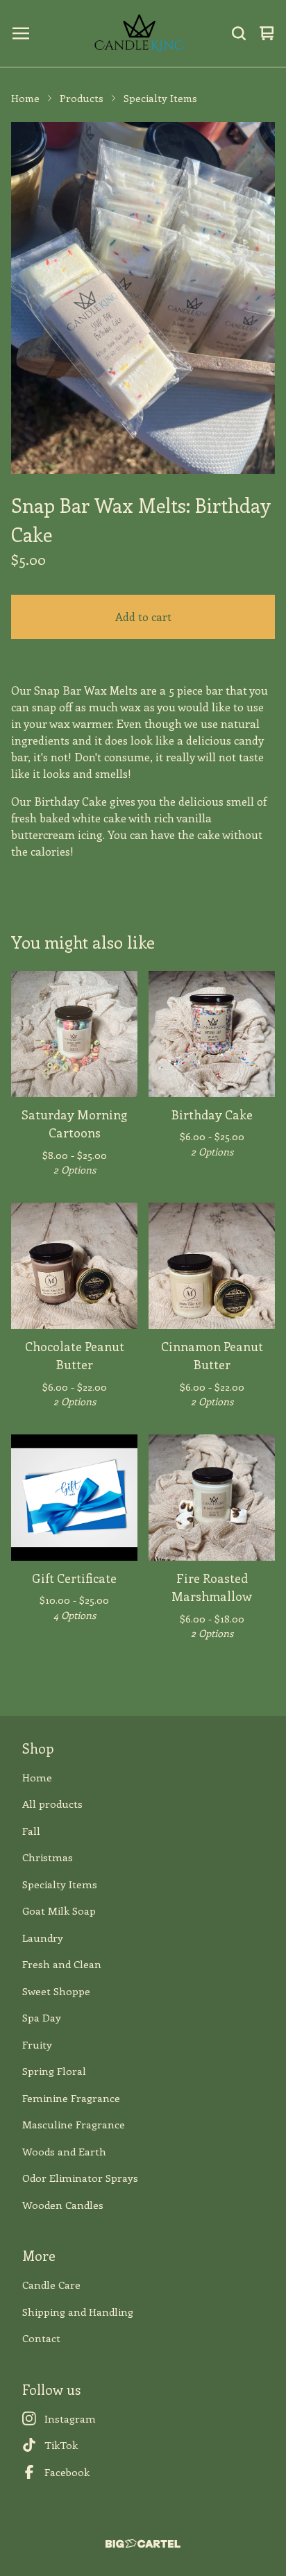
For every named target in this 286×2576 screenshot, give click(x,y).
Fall (31, 1831)
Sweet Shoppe (56, 1991)
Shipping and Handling (78, 2312)
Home (25, 98)
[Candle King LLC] (139, 33)
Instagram (70, 2418)
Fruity (37, 2044)
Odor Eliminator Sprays (80, 2178)
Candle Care (51, 2285)
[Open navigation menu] (21, 33)
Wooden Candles (63, 2205)
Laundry (43, 1938)
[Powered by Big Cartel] (143, 2544)
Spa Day (42, 2017)
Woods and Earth (64, 2151)
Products (82, 98)
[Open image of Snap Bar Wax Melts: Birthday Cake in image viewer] (143, 298)
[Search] (239, 33)
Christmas (48, 1857)
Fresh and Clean (62, 1964)
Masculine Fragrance (74, 2124)
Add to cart (143, 617)
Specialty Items (160, 98)
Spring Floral (54, 2071)
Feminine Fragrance (71, 2098)
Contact (41, 2338)
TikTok (61, 2445)
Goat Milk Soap (59, 1910)
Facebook (67, 2472)
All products (52, 1804)
